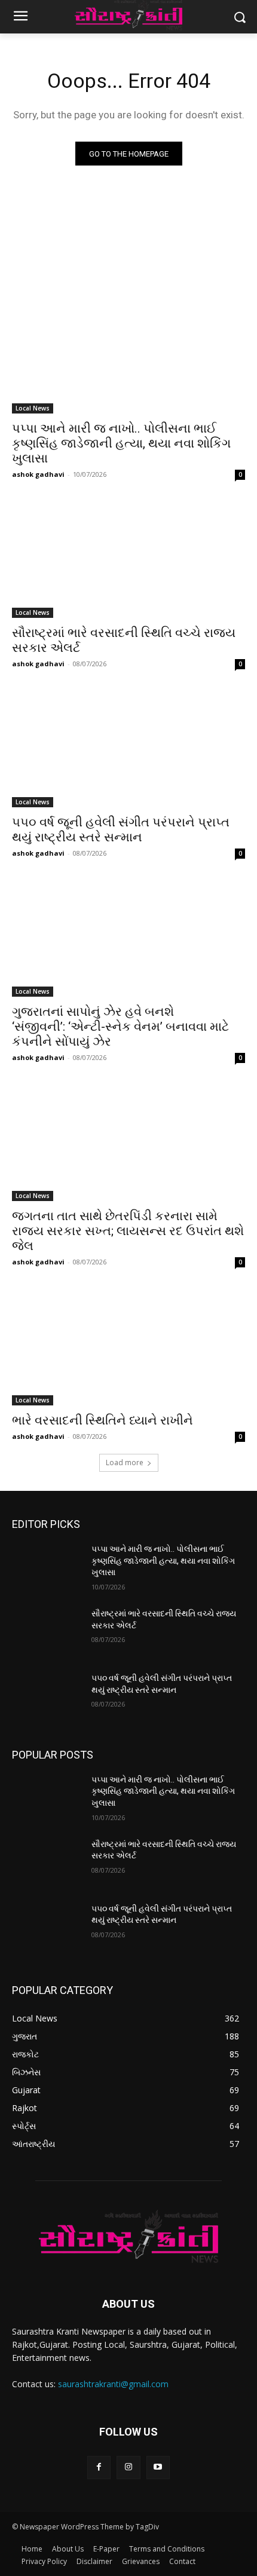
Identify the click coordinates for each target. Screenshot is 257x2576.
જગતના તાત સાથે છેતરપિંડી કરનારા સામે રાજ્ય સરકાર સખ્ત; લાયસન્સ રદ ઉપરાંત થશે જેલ (128, 1231)
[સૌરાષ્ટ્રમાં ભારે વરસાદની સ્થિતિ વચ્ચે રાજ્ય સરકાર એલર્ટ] (128, 560)
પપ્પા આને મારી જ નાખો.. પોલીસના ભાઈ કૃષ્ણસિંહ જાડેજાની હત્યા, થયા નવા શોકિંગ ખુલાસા (121, 443)
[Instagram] (128, 2468)
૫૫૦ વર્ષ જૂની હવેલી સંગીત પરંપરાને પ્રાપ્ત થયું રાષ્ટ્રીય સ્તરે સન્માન (121, 830)
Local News (33, 408)
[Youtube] (158, 2468)
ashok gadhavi (38, 474)
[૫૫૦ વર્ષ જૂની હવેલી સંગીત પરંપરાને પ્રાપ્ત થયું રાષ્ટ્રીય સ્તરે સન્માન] (128, 749)
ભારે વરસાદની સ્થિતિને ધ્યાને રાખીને (103, 1420)
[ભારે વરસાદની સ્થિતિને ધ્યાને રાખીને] (128, 1347)
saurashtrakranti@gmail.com (113, 2384)
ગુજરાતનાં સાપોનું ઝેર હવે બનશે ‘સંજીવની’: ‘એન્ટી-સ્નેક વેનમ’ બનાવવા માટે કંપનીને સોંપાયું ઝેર (120, 1027)
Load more (125, 1462)
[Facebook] (99, 2468)
